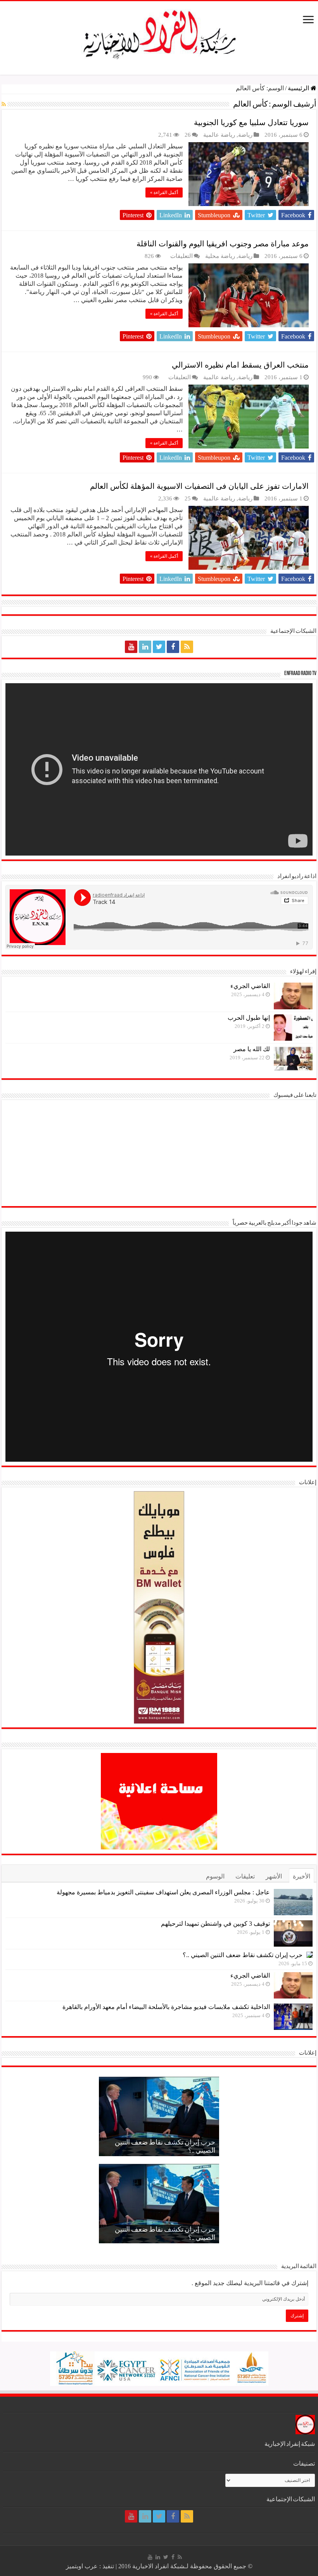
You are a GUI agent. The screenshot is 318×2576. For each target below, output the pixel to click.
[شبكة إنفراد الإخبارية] (159, 33)
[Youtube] (131, 647)
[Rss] (187, 647)
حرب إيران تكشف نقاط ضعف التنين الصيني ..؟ (243, 1955)
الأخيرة (302, 1876)
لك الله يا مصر (252, 1049)
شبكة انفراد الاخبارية (158, 2566)
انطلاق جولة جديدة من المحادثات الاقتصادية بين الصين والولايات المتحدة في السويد (162, 2143)
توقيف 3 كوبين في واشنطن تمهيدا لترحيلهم (215, 1924)
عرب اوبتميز (82, 2566)
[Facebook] (173, 647)
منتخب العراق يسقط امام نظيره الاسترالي (240, 365)
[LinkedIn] (145, 647)
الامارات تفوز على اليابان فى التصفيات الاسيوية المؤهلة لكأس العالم (199, 486)
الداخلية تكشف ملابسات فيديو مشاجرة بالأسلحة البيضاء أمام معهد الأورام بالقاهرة (166, 2007)
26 (188, 135)
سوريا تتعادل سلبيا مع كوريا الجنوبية (251, 122)
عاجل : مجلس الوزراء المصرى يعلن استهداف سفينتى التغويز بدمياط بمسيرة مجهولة (163, 1892)
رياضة (245, 135)
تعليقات (245, 1876)
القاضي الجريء (250, 986)
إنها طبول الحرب (249, 1018)
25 (188, 498)
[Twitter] (159, 647)
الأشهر (274, 1876)
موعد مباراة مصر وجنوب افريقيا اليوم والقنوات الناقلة (223, 244)
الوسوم (215, 1876)
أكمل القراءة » (164, 192)
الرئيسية (299, 88)
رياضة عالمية (219, 135)
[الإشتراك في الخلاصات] (4, 105)
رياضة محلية (220, 256)
